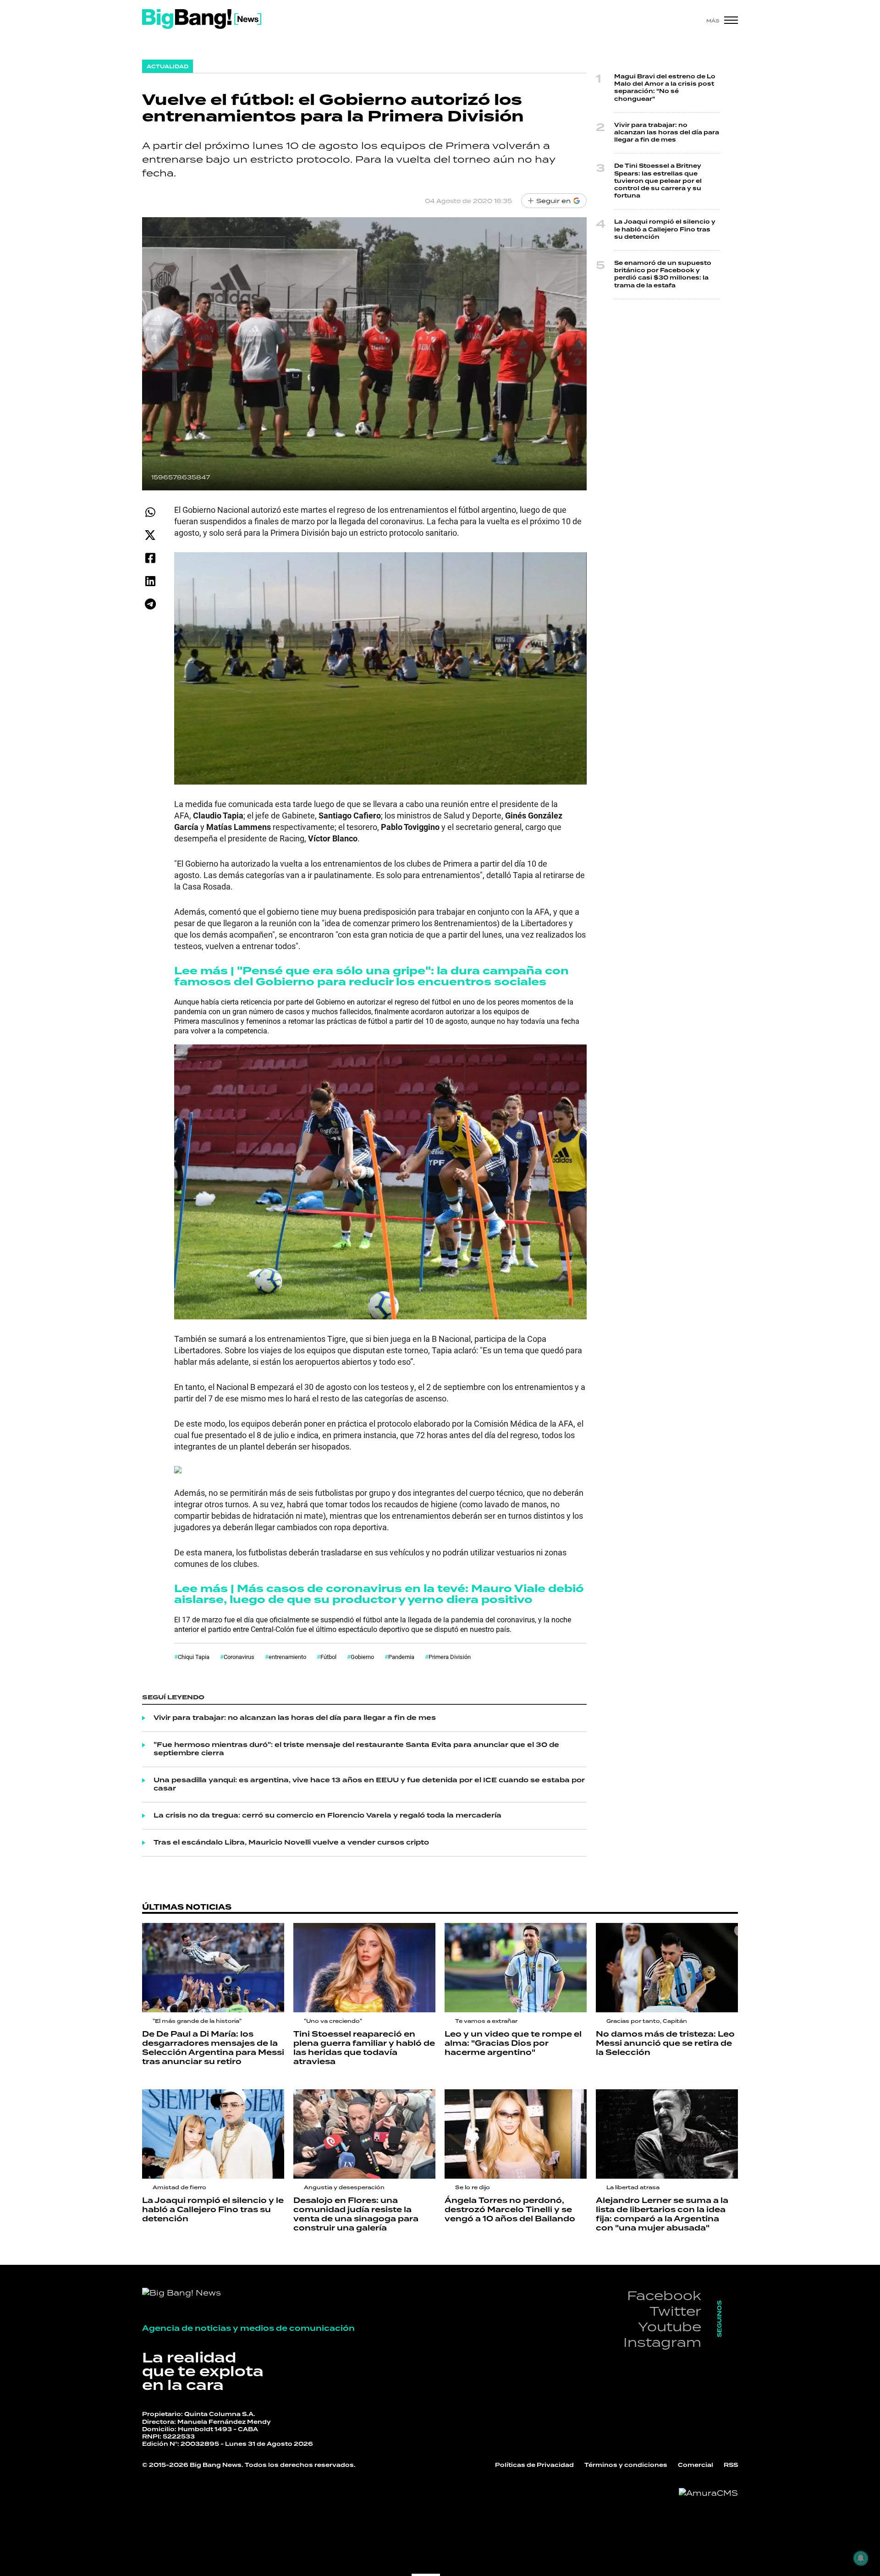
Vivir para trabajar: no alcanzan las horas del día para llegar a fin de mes (295, 1718)
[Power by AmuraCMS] (708, 2493)
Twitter (675, 2311)
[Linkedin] (150, 581)
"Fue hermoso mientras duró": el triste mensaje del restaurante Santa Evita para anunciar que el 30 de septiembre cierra (356, 1749)
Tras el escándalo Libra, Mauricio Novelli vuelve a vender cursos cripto (291, 1843)
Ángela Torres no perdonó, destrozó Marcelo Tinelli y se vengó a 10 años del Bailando (510, 2210)
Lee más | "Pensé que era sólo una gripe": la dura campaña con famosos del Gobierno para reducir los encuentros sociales (371, 976)
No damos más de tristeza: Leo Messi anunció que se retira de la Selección (665, 2043)
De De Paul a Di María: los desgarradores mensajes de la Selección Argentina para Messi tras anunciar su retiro (213, 2048)
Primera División (450, 1657)
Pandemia (401, 1657)
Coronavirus (239, 1657)
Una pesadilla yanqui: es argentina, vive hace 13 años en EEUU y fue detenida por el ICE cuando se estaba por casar (369, 1785)
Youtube (670, 2326)
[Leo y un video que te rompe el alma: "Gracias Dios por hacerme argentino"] (516, 1968)
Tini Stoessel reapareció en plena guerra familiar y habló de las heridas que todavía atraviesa (364, 2048)
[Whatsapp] (150, 512)
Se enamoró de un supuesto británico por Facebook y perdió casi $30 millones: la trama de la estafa (663, 275)
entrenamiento (287, 1657)
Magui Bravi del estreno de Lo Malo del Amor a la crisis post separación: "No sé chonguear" (665, 88)
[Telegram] (150, 604)
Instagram (662, 2342)
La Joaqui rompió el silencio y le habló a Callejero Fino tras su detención (665, 229)
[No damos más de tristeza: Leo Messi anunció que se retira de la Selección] (667, 1968)
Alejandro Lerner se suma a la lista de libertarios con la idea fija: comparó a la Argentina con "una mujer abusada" (662, 2214)
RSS (731, 2465)
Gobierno (362, 1657)
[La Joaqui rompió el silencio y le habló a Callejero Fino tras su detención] (213, 2134)
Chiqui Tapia (194, 1657)
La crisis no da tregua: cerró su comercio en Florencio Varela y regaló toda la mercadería (327, 1816)
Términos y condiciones (626, 2465)
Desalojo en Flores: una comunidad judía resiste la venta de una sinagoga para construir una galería (356, 2214)
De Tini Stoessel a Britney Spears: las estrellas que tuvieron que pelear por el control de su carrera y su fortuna (658, 181)
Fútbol (328, 1657)
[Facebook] (150, 558)
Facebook (664, 2295)
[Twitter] (150, 535)
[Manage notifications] (861, 2558)
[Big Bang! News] (202, 19)
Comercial (696, 2465)
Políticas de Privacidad (534, 2465)
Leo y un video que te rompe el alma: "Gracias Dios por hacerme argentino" (513, 2043)
